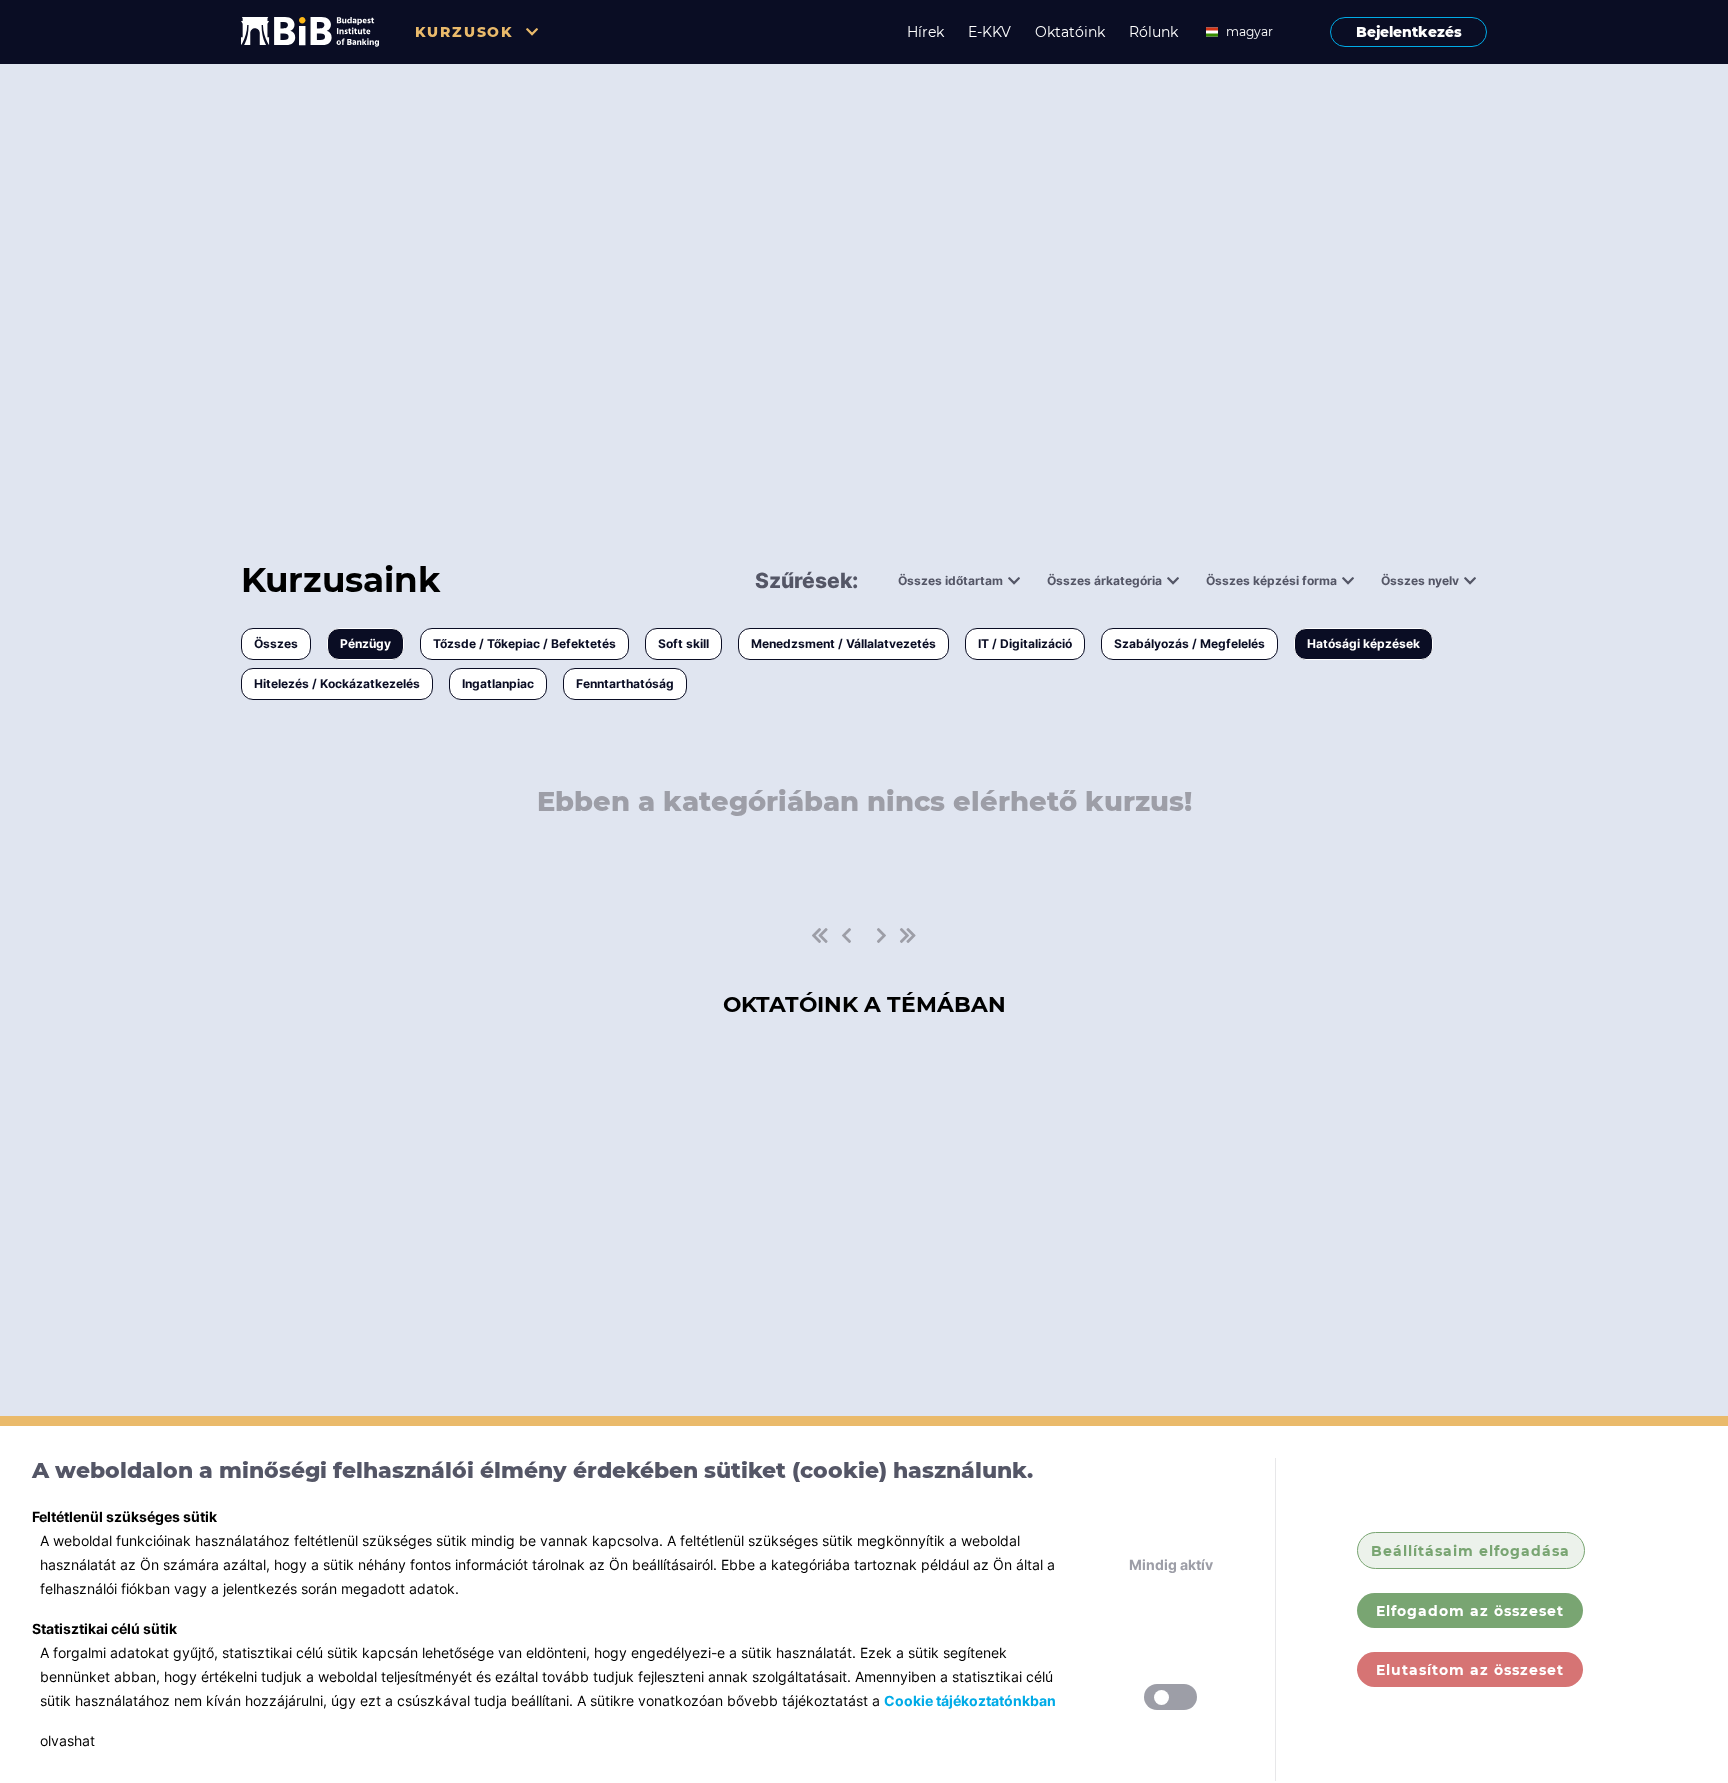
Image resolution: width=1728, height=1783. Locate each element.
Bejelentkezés (1409, 32)
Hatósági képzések (1363, 643)
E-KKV (989, 32)
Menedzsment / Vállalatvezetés (843, 643)
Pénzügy (365, 643)
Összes (276, 643)
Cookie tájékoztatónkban (970, 1700)
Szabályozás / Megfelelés (1189, 643)
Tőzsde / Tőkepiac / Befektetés (524, 643)
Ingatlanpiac (498, 683)
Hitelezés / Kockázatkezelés (337, 683)
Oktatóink (1070, 32)
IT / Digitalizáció (1025, 643)
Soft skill (683, 643)
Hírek (925, 32)
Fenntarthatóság (625, 683)
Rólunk (1153, 32)
